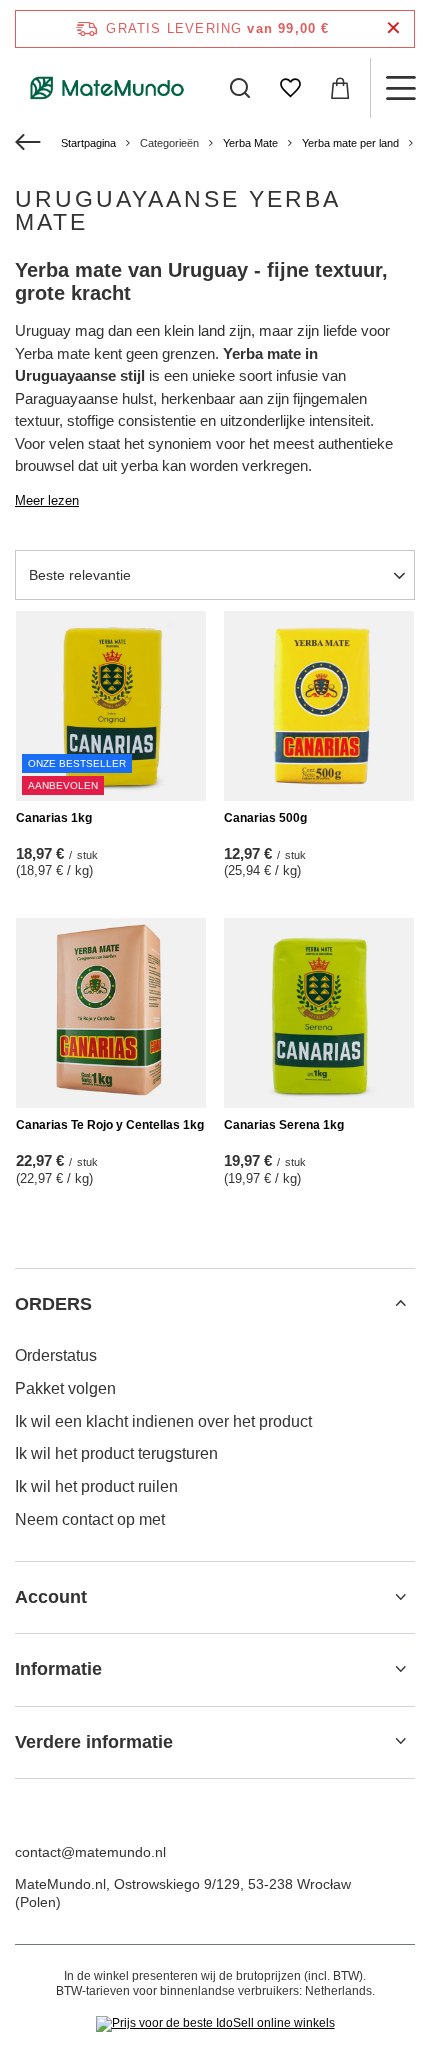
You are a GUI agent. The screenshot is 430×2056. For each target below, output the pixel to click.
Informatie (58, 1669)
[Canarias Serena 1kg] (319, 1013)
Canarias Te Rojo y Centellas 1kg (110, 1125)
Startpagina (88, 143)
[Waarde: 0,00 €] (340, 88)
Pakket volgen (65, 1388)
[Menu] (400, 88)
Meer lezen (47, 500)
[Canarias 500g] (319, 706)
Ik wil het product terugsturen (116, 1453)
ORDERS (53, 1304)
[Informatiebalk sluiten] (393, 28)
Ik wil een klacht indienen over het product (163, 1421)
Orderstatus (56, 1355)
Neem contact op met (90, 1519)
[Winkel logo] (107, 88)
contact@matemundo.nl (90, 1852)
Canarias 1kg (54, 818)
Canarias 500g (265, 818)
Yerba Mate (250, 143)
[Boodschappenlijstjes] (290, 88)
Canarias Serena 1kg (284, 1125)
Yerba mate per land (350, 143)
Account (51, 1597)
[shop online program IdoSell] (215, 2024)
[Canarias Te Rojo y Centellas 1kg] (111, 1013)
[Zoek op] (240, 88)
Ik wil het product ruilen (96, 1486)
